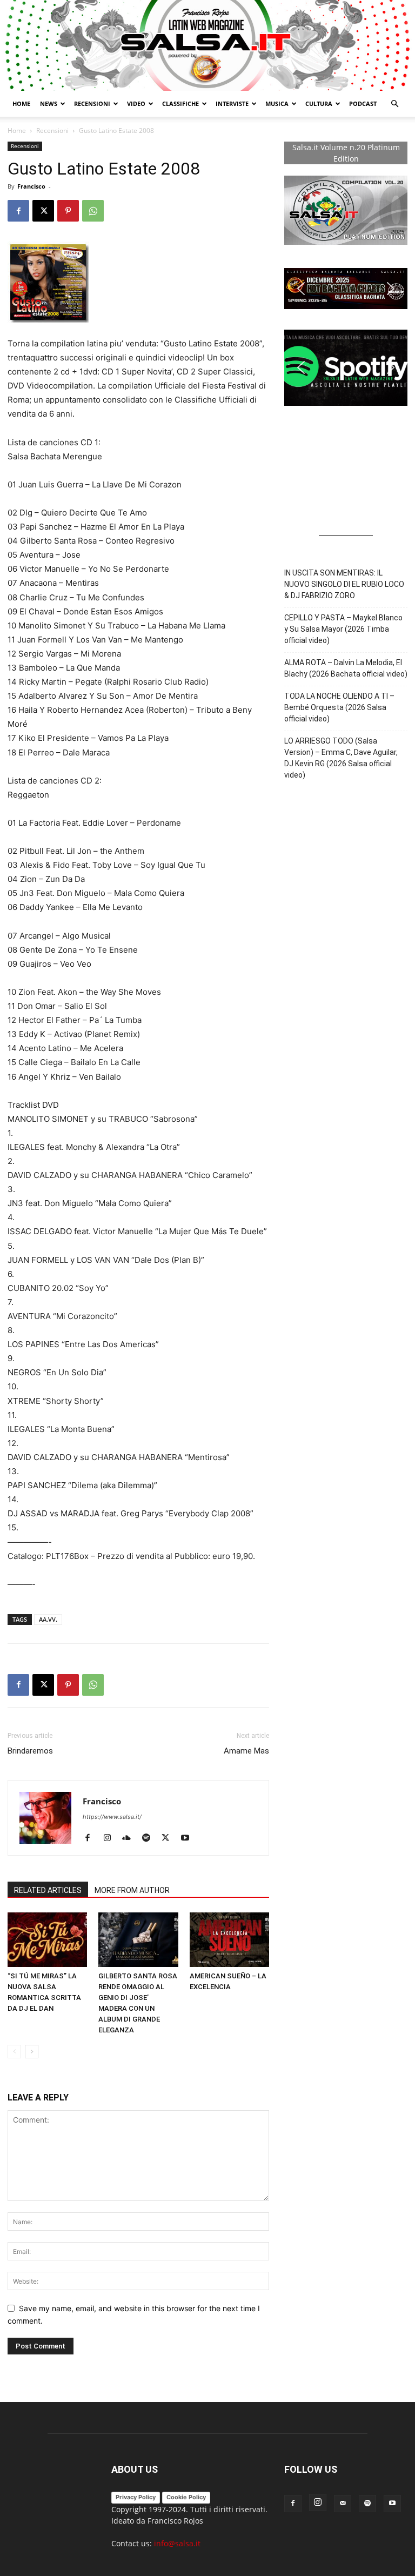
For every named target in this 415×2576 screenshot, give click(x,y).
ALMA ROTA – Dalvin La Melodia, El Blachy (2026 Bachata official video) (346, 668)
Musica (277, 103)
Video (136, 103)
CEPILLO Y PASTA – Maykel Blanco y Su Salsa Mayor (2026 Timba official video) (343, 629)
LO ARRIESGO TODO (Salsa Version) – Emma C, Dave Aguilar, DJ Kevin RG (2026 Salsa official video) (341, 758)
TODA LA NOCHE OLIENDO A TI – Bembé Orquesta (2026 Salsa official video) (339, 707)
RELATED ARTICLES (48, 1890)
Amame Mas (246, 1751)
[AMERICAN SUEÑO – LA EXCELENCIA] (229, 1940)
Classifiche (180, 103)
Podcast (363, 103)
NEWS (49, 103)
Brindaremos (30, 1751)
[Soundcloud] (130, 1838)
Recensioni (92, 103)
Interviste (232, 103)
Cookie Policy (186, 2497)
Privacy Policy (136, 2497)
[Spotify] (150, 1838)
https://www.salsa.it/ (112, 1817)
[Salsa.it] (207, 45)
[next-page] (32, 2052)
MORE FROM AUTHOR (132, 1890)
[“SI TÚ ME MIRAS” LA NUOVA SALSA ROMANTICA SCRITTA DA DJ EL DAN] (47, 1940)
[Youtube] (189, 1838)
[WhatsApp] (93, 211)
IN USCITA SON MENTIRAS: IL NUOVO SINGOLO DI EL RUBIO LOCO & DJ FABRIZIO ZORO (344, 584)
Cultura (319, 103)
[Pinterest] (68, 211)
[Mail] (343, 2504)
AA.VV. (48, 1619)
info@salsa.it (177, 2543)
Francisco (31, 186)
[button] (394, 104)
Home (21, 103)
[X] (43, 211)
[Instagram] (111, 1838)
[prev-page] (14, 2052)
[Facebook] (18, 211)
